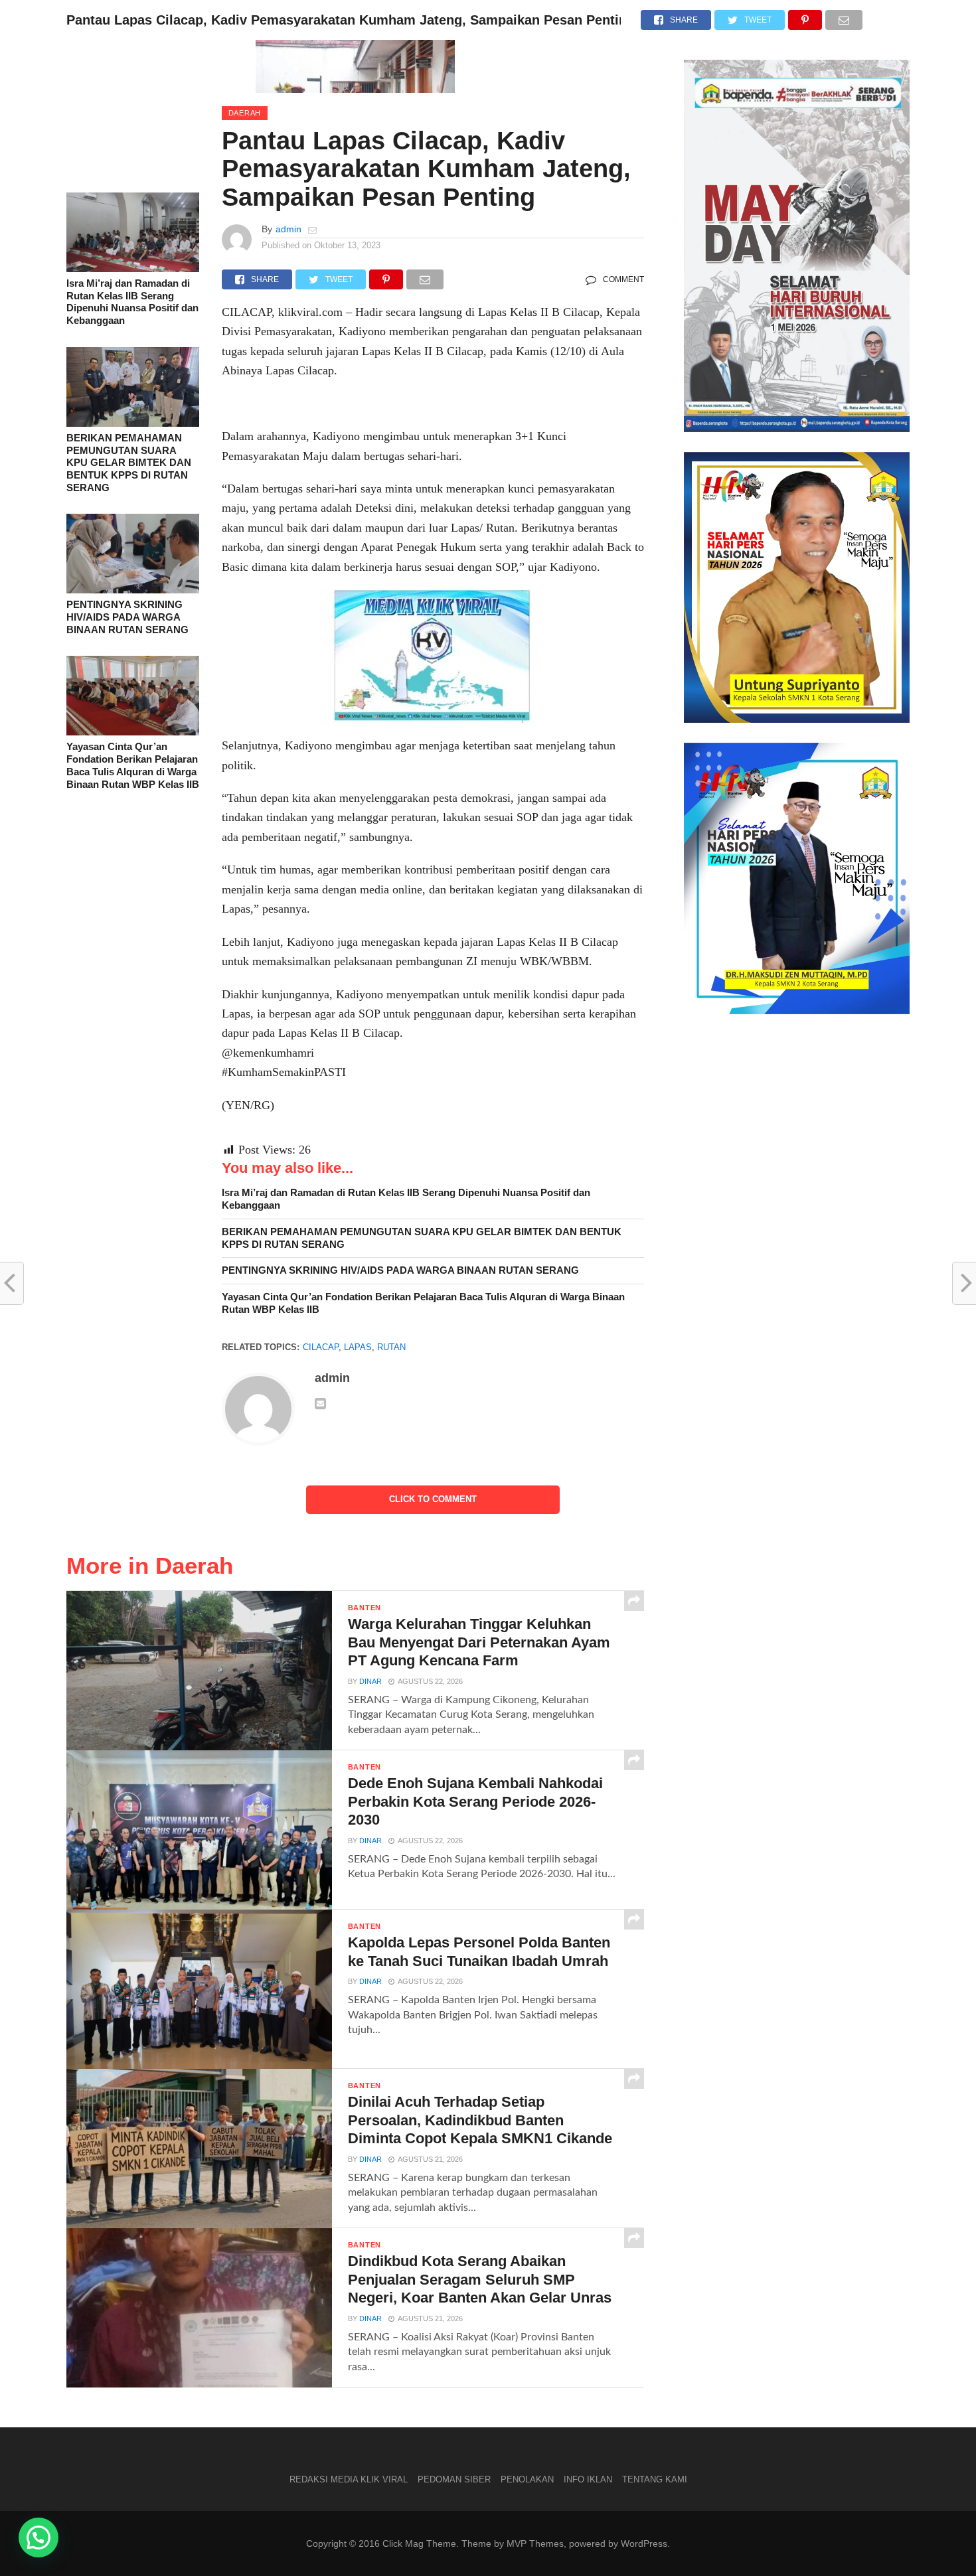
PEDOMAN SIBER (454, 2479)
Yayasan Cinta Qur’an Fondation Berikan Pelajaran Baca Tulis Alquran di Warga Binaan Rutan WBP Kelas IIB (133, 765)
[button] (39, 2538)
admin (288, 229)
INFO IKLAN (588, 2479)
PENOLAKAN (527, 2479)
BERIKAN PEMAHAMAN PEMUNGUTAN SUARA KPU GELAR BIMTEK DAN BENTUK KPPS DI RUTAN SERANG (129, 463)
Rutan (391, 1347)
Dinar (370, 1681)
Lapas (358, 1347)
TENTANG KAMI (655, 2479)
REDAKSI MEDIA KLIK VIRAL (349, 2479)
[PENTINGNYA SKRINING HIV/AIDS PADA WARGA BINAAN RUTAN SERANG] (133, 590)
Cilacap (321, 1347)
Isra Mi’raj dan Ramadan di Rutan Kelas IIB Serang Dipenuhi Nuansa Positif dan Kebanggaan (132, 302)
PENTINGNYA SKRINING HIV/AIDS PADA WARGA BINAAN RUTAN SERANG (127, 617)
